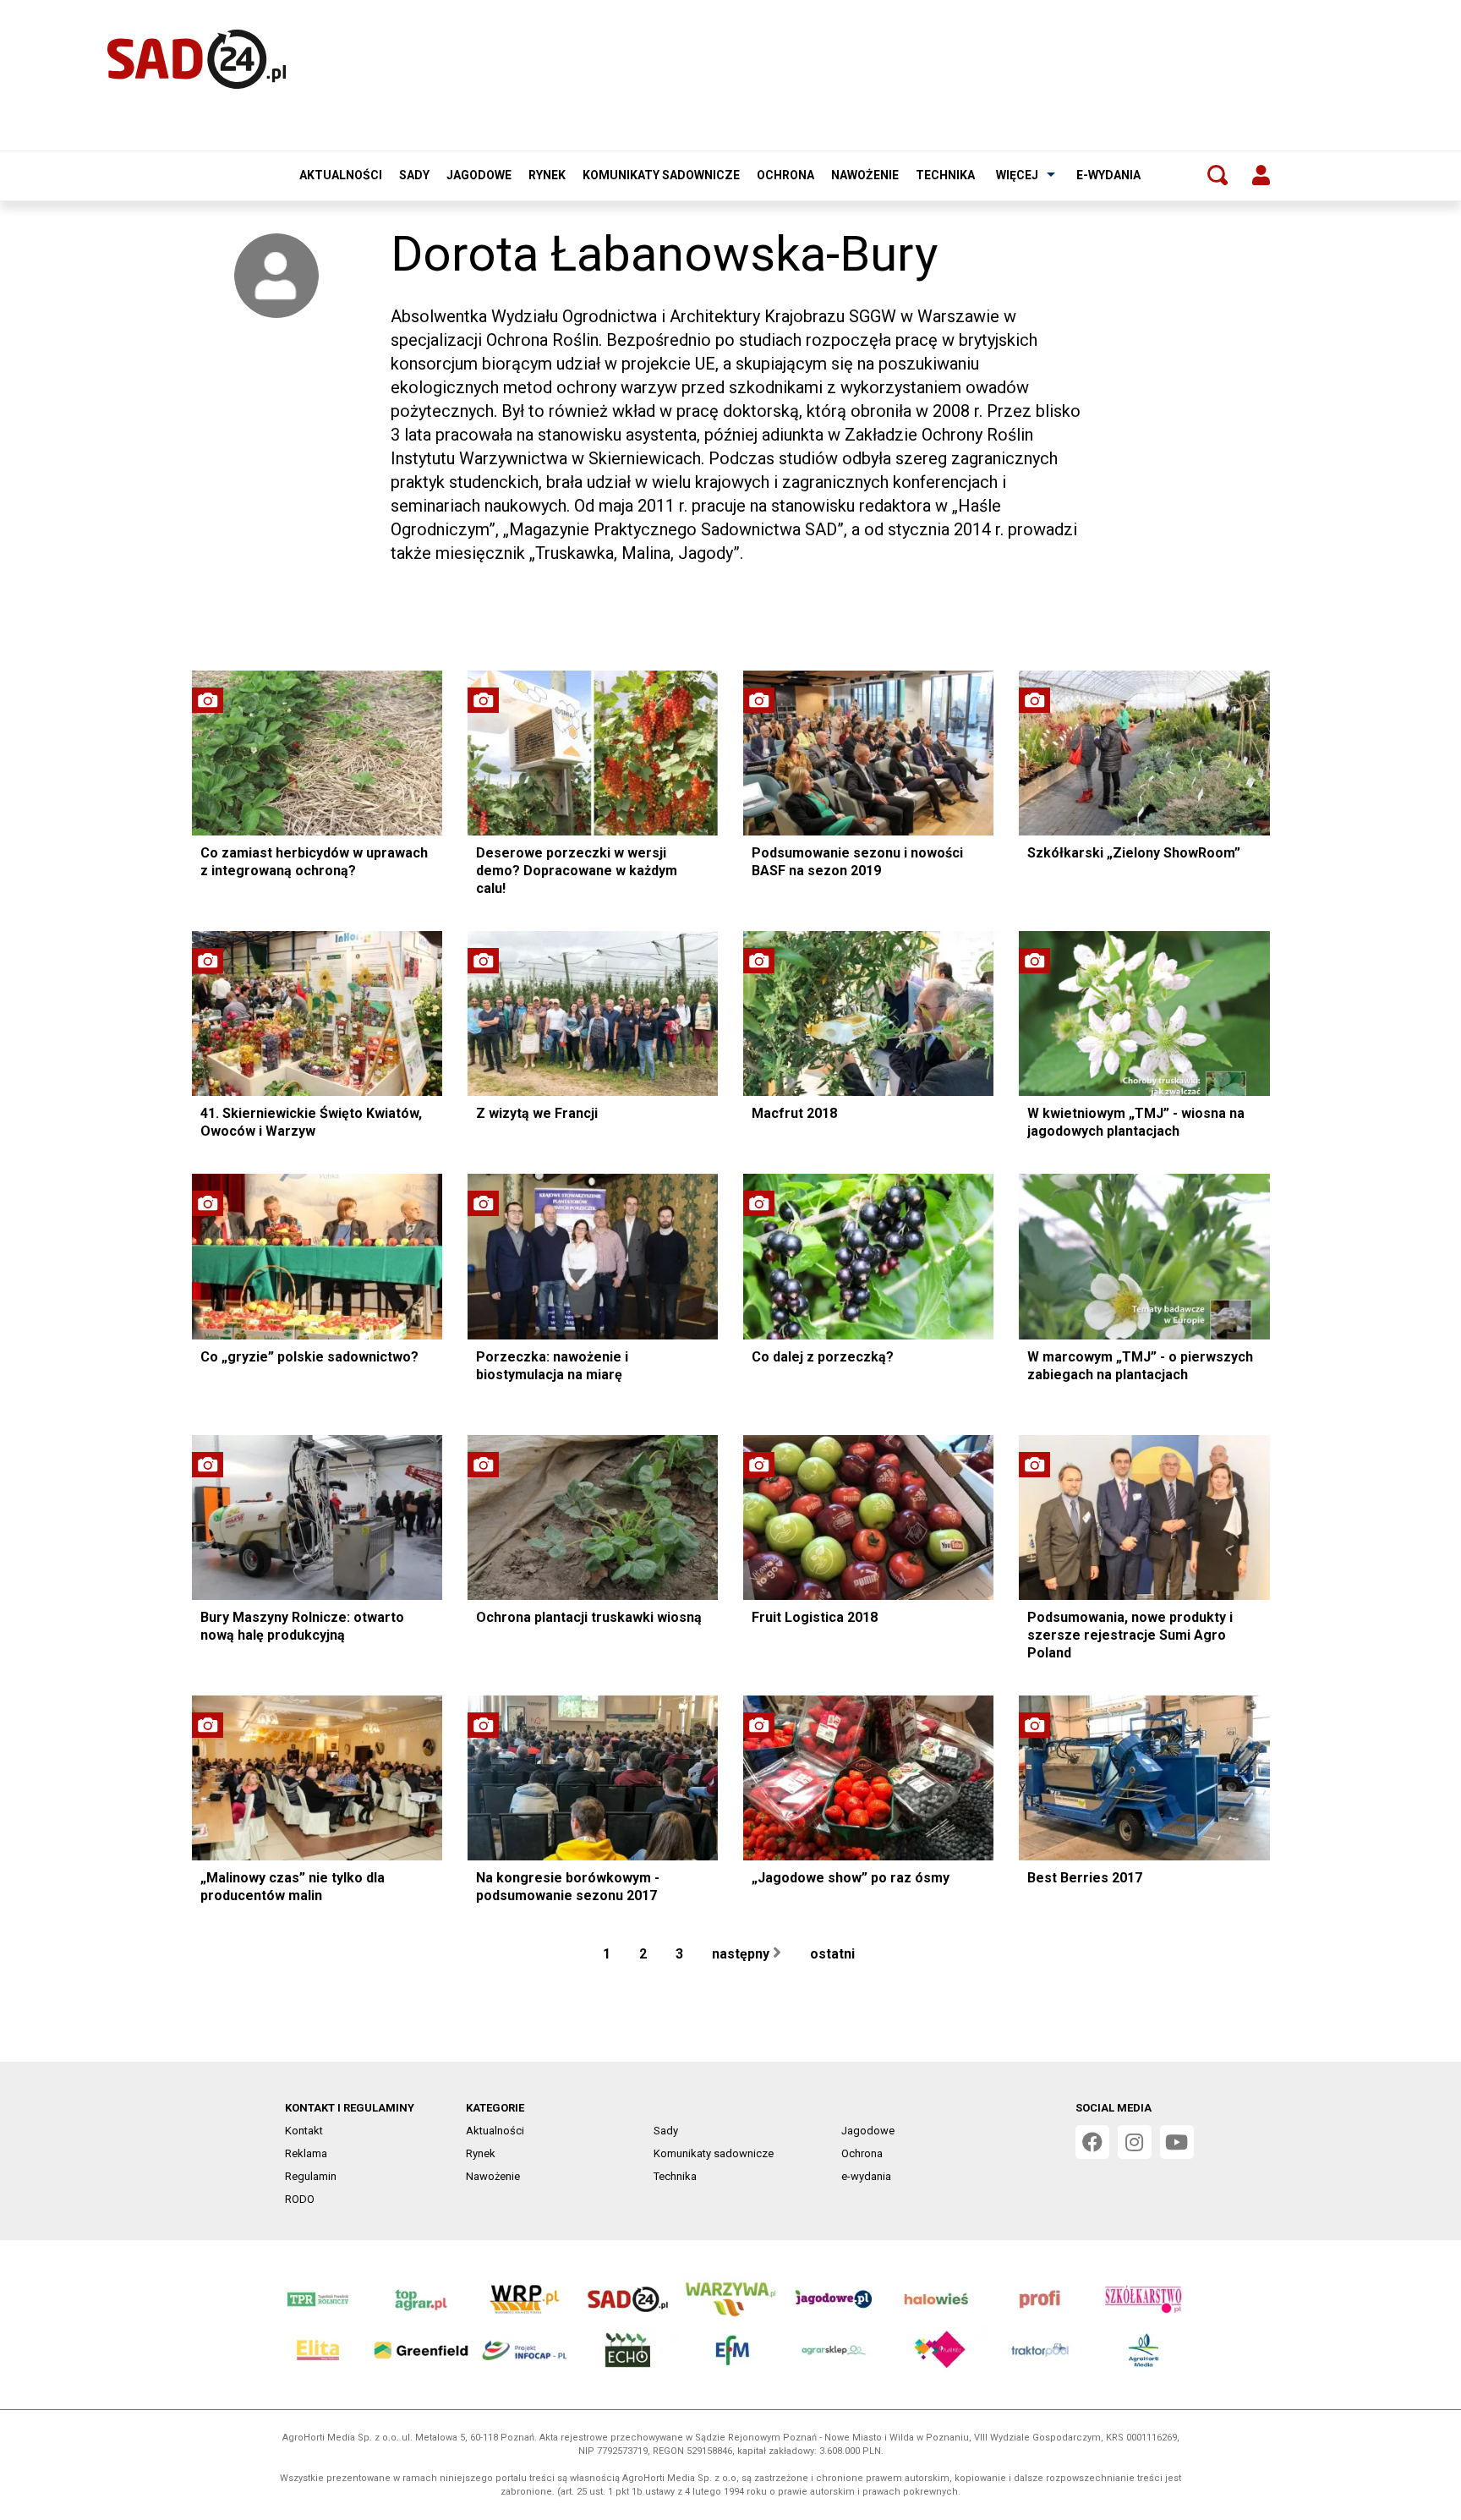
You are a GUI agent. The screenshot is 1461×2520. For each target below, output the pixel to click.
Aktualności (341, 175)
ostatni (834, 1954)
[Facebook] (1092, 2142)
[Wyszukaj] (1217, 175)
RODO (300, 2199)
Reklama (306, 2153)
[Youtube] (1177, 2142)
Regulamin (311, 2176)
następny (742, 1954)
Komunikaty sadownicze (661, 175)
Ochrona (785, 175)
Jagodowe (479, 175)
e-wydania (1108, 175)
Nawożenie (865, 175)
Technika (945, 175)
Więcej (1017, 175)
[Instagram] (1135, 2142)
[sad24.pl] (197, 59)
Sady (414, 175)
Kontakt (304, 2131)
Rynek (547, 175)
